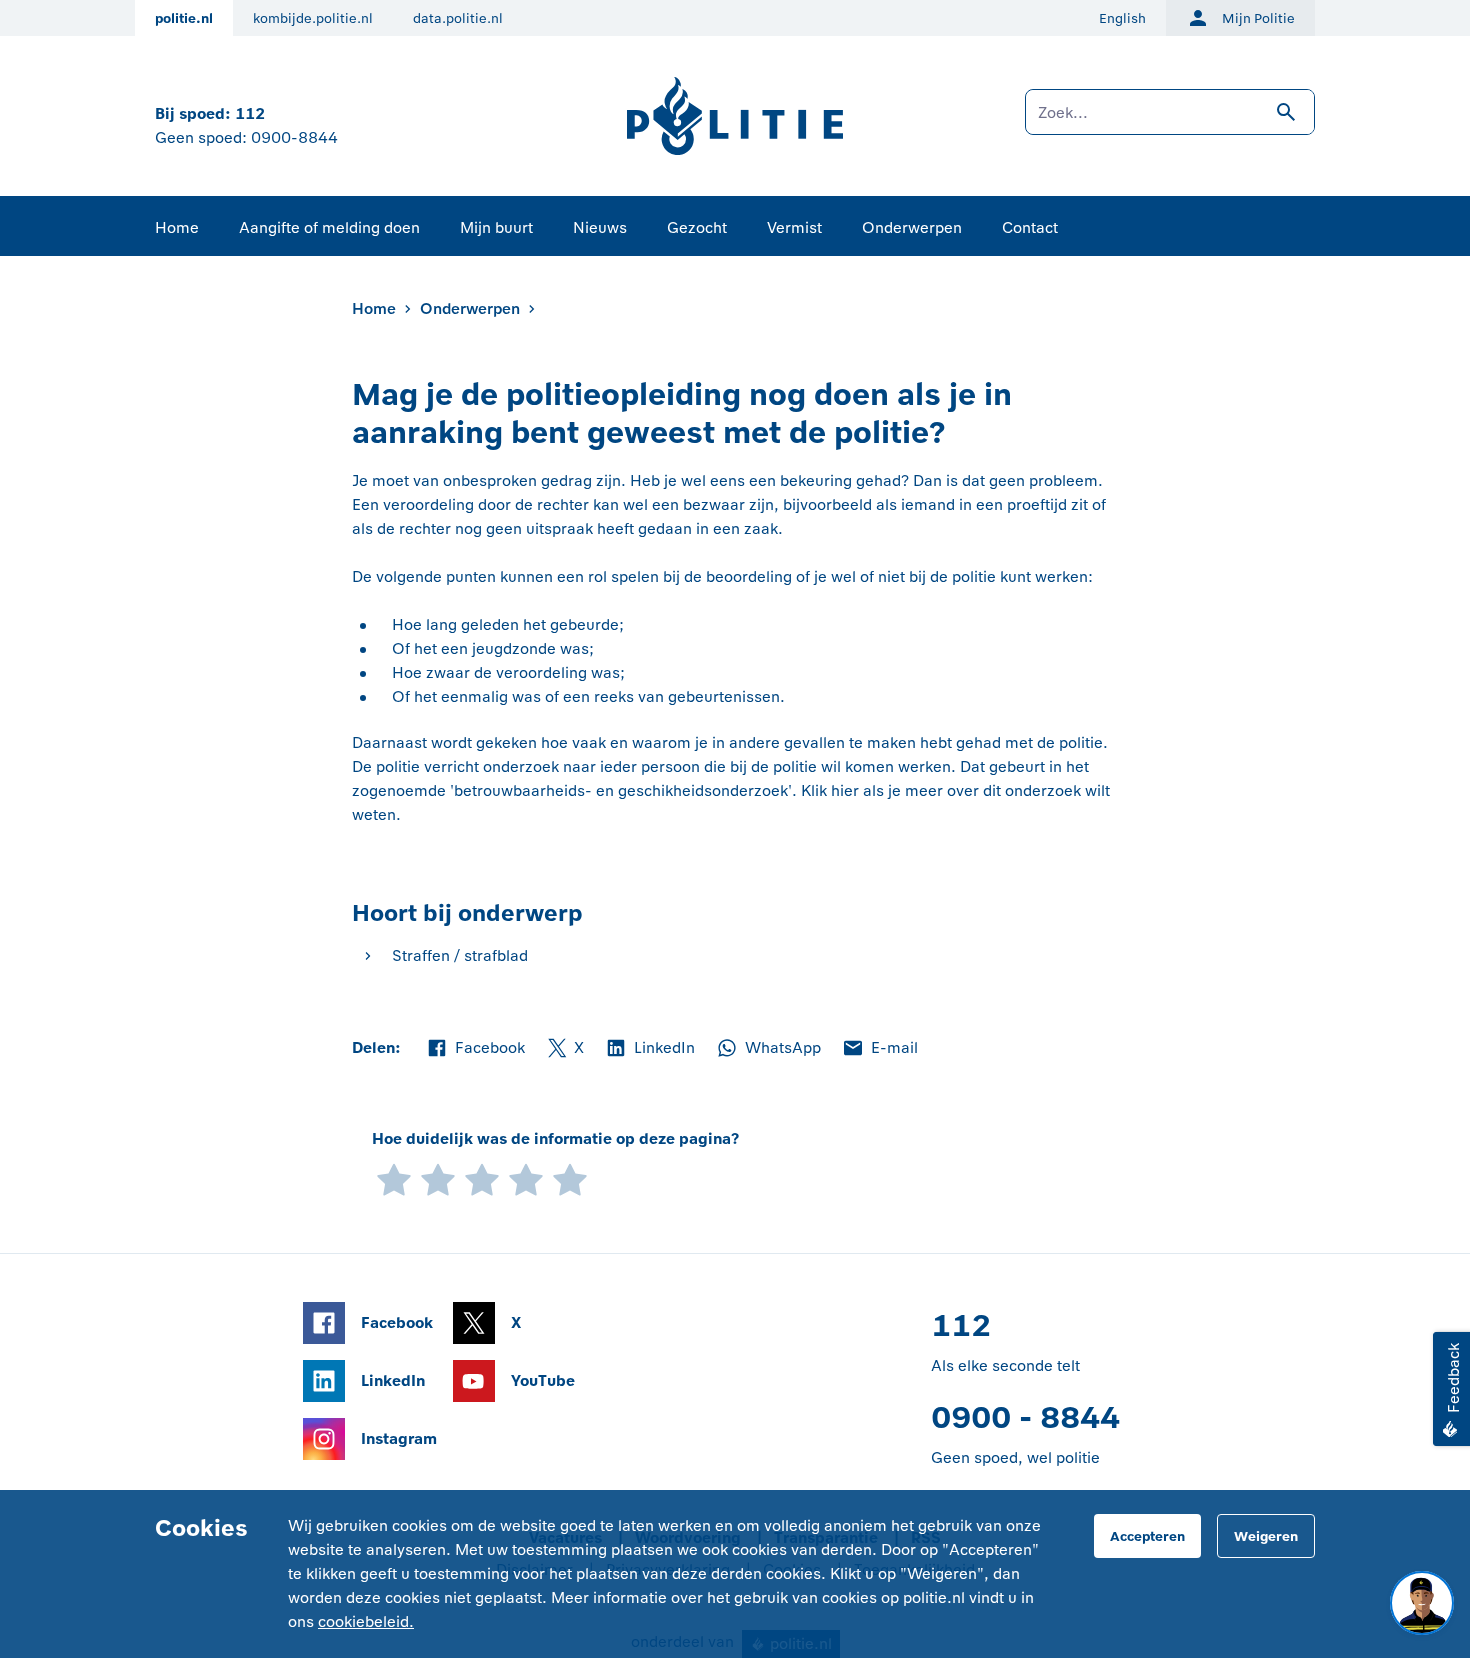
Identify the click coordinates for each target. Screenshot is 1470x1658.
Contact (1030, 227)
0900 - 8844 (1025, 1417)
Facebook (475, 1049)
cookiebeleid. (366, 1621)
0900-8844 (294, 137)
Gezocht (697, 227)
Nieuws (600, 227)
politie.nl (184, 18)
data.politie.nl (458, 18)
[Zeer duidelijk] (570, 1178)
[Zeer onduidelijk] (394, 1178)
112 (250, 113)
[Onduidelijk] (438, 1178)
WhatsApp (768, 1049)
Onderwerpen (912, 227)
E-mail (879, 1049)
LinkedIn (649, 1049)
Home (177, 227)
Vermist (794, 227)
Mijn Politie (1258, 18)
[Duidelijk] (526, 1178)
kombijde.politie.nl (313, 18)
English (1122, 18)
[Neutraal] (482, 1178)
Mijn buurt (496, 227)
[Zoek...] (1170, 122)
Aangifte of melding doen (329, 227)
